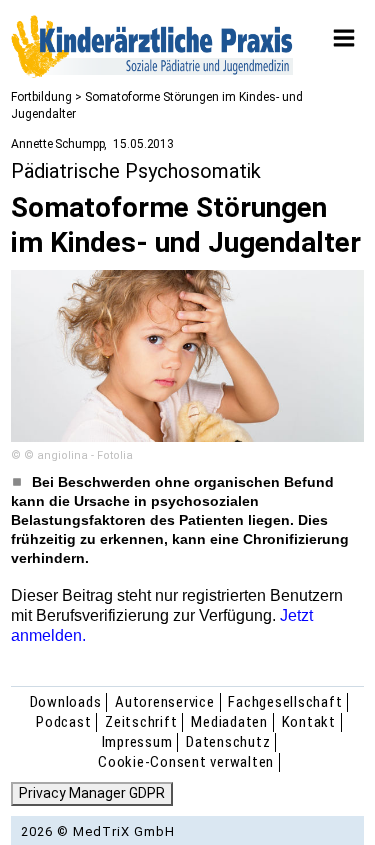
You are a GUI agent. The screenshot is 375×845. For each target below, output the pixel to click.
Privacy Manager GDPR (92, 793)
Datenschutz (228, 742)
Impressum (137, 742)
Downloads (66, 702)
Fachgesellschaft (285, 702)
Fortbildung (41, 97)
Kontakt (309, 722)
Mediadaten (229, 722)
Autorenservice (165, 702)
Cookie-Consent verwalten (186, 762)
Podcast (63, 722)
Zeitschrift (141, 722)
